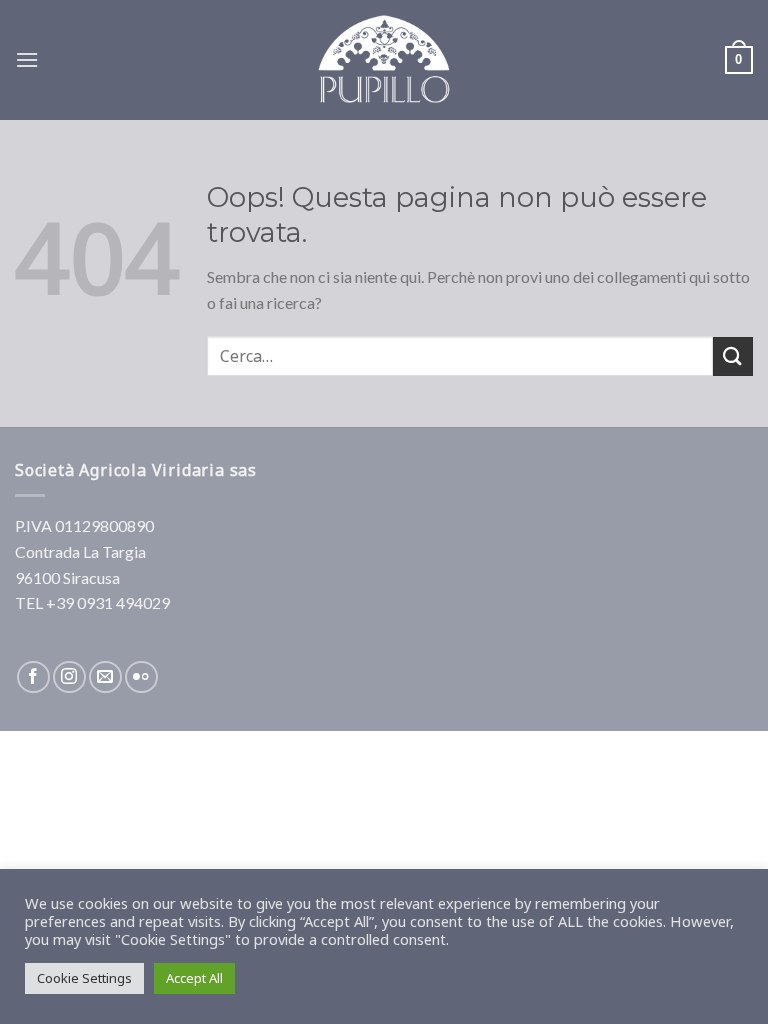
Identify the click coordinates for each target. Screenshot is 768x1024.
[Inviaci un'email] (105, 677)
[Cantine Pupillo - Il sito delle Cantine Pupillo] (384, 60)
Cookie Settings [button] (84, 978)
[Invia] (733, 356)
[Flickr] (141, 677)
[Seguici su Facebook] (33, 677)
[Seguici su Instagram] (69, 677)
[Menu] (27, 59)
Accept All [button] (194, 978)
